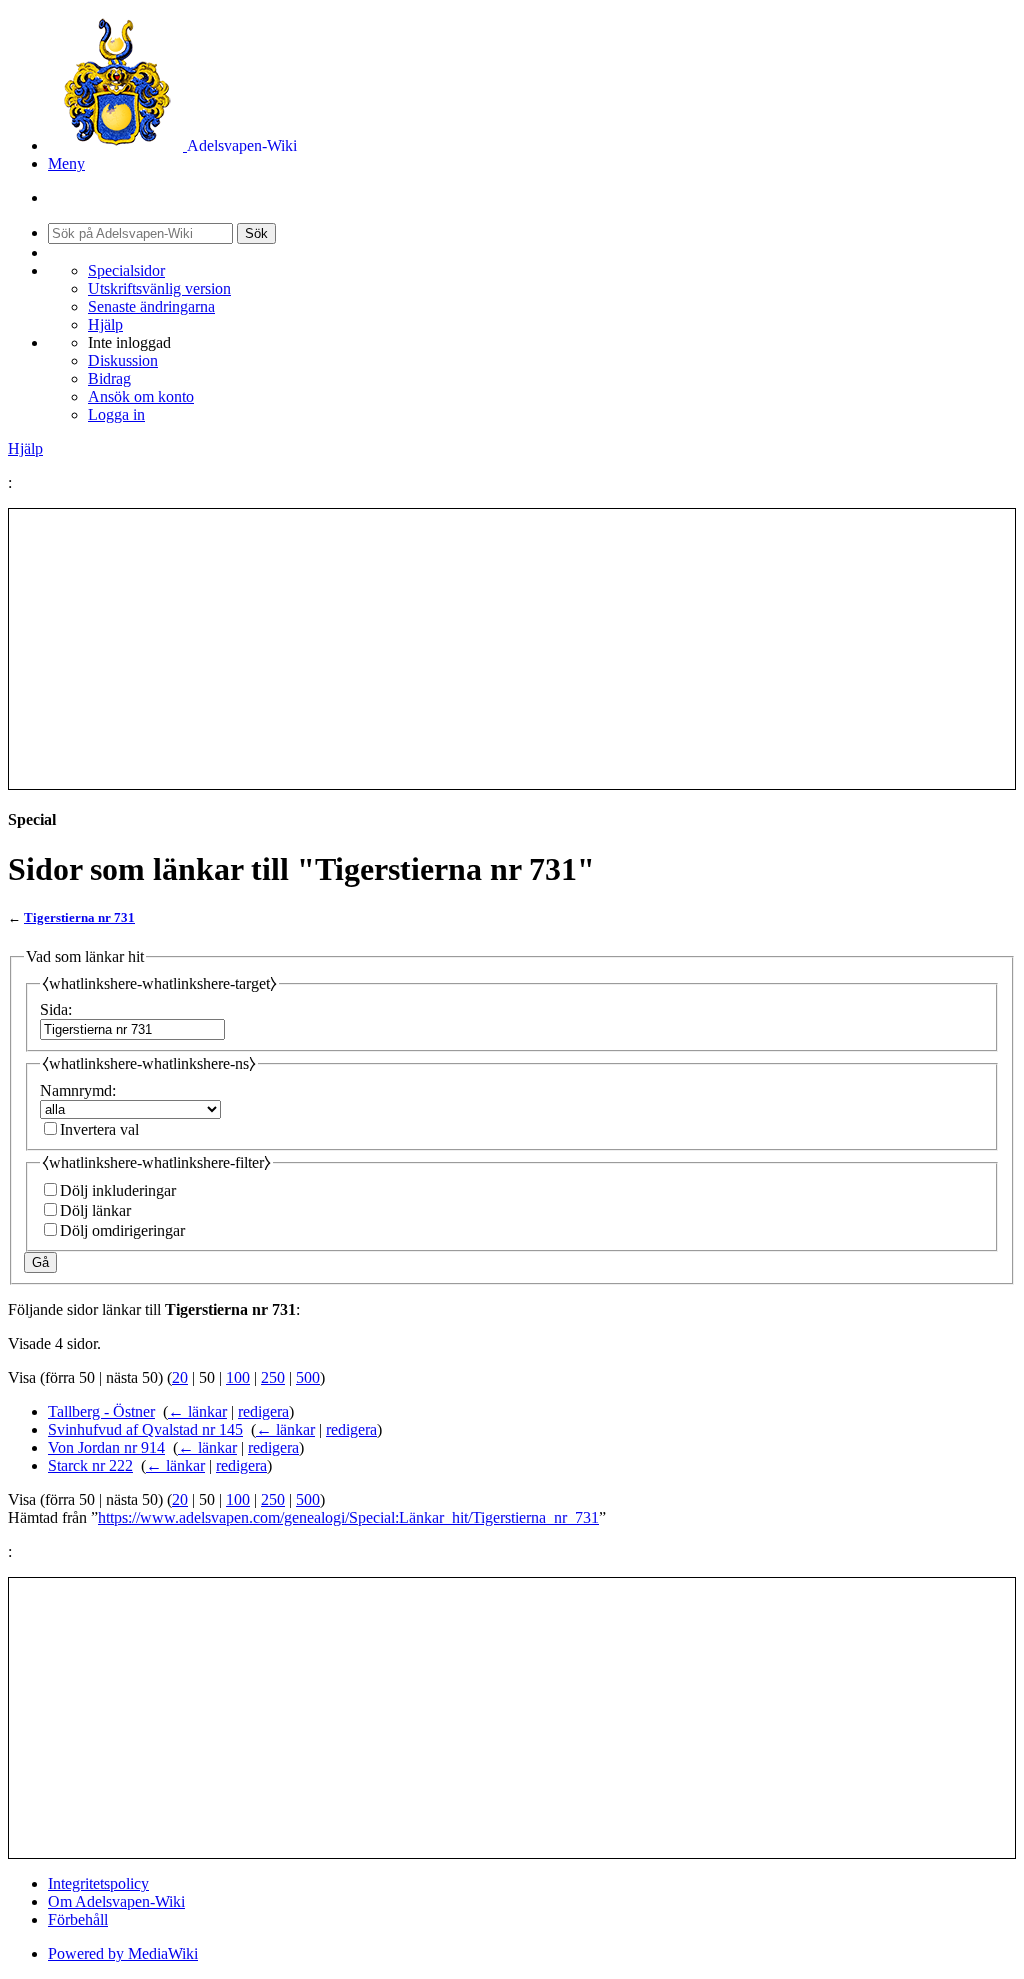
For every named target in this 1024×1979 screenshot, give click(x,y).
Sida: (56, 1009)
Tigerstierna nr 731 (79, 917)
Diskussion (123, 360)
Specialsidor (126, 270)
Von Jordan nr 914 (106, 1447)
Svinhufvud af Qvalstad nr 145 (145, 1429)
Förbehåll (78, 1919)
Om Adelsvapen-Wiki (116, 1901)
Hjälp (105, 324)
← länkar (197, 1411)
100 (238, 1377)
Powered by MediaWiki (123, 1953)
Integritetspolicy (98, 1883)
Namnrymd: (78, 1090)
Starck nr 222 (90, 1465)
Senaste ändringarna (151, 306)
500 (308, 1377)
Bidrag (109, 378)
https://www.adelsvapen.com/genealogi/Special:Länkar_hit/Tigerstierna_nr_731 (348, 1517)
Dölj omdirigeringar (122, 1230)
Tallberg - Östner (101, 1411)
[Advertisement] (512, 649)
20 (180, 1377)
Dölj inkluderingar (118, 1190)
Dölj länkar (95, 1210)
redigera (263, 1411)
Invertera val (99, 1129)
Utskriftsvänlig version (159, 288)
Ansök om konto (141, 396)
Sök (256, 233)
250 (273, 1377)
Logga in (116, 414)
